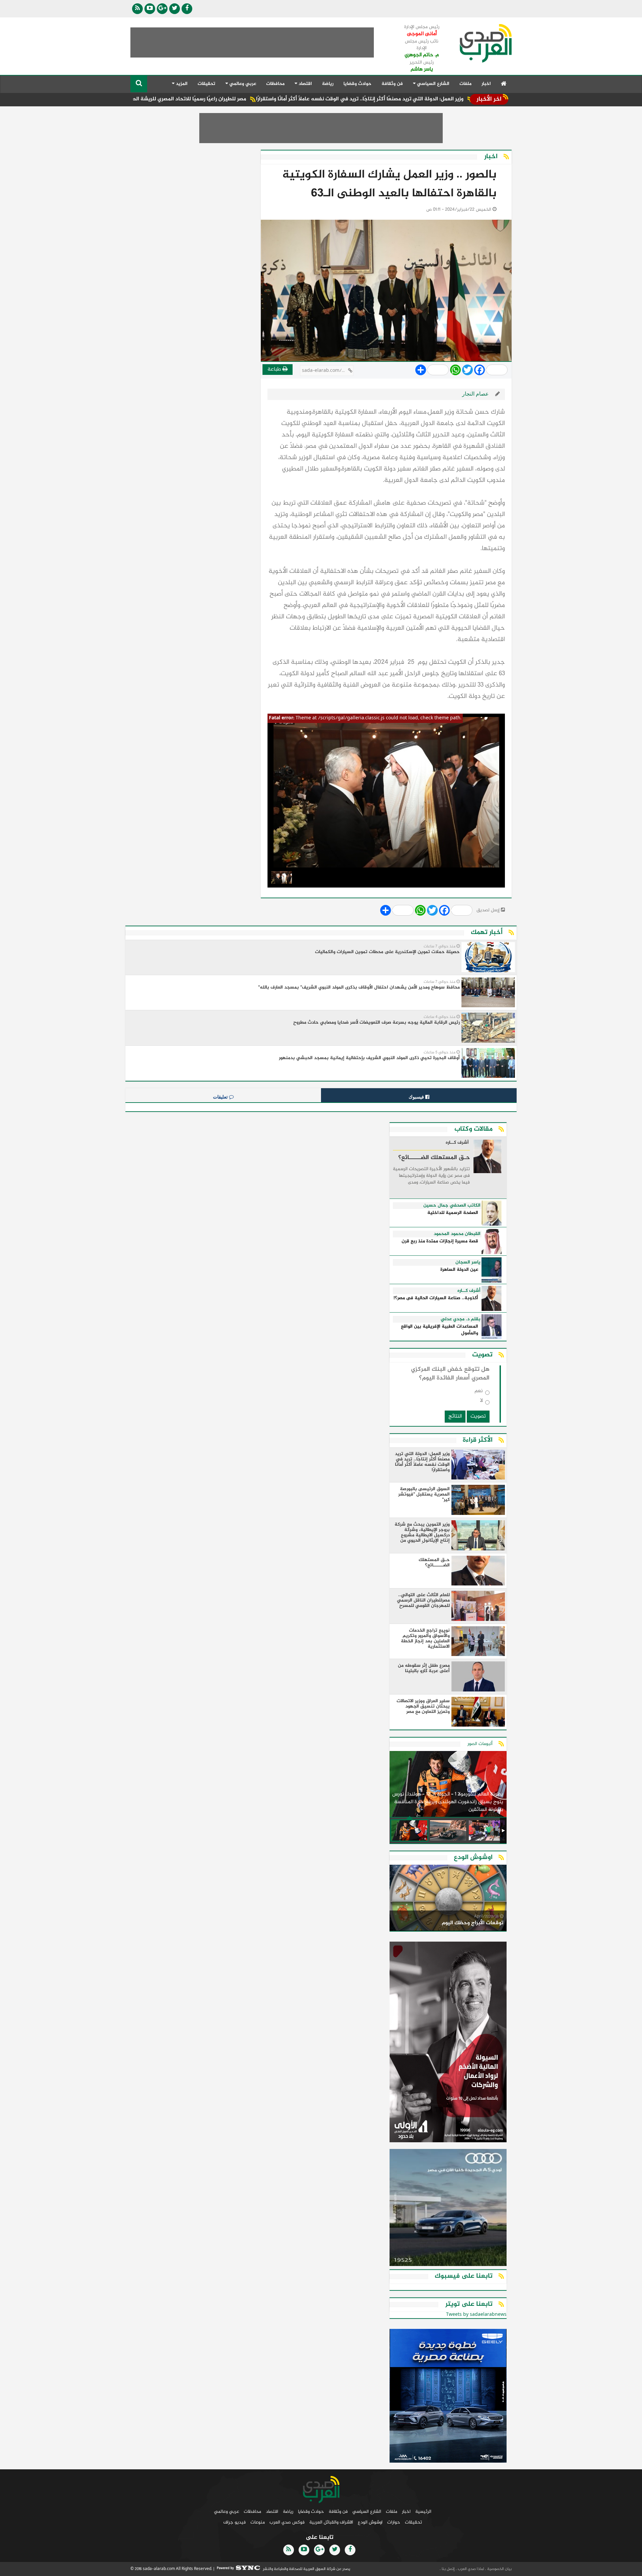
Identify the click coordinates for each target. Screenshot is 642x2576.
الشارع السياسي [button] (433, 84)
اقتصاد (272, 2512)
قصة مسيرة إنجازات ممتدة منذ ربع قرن (440, 1242)
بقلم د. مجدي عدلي (461, 1319)
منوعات (258, 2522)
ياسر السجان (468, 1262)
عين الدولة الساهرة (459, 1270)
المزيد (181, 84)
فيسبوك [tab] (417, 1097)
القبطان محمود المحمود (457, 1234)
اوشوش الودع (370, 2522)
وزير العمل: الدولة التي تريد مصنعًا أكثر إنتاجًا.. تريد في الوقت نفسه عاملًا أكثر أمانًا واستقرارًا (441, 99)
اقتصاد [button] (305, 84)
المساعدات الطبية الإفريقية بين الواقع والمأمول (440, 1330)
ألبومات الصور (480, 1744)
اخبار (486, 84)
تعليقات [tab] (221, 1097)
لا (481, 1402)
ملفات (465, 84)
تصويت (478, 1416)
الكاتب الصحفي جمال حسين (452, 1206)
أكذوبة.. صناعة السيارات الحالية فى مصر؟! (436, 1298)
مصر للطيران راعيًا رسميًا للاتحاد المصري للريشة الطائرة (266, 99)
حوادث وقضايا (357, 84)
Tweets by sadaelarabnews (476, 2315)
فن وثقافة (392, 84)
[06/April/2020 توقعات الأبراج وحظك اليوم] (448, 1899)
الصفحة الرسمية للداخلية (453, 1213)
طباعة (275, 369)
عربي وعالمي (227, 2512)
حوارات (394, 2522)
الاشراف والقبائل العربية (331, 2522)
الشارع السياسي (367, 2512)
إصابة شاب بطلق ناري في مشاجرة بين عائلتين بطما (135, 99)
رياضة (328, 84)
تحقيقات (206, 84)
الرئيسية (423, 2512)
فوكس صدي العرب (287, 2522)
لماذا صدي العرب (470, 2569)
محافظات (275, 84)
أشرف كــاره (457, 1143)
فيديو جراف (235, 2522)
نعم (479, 1392)
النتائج (455, 1416)
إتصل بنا (448, 2569)
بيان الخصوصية (499, 2569)
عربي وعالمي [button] (242, 84)
